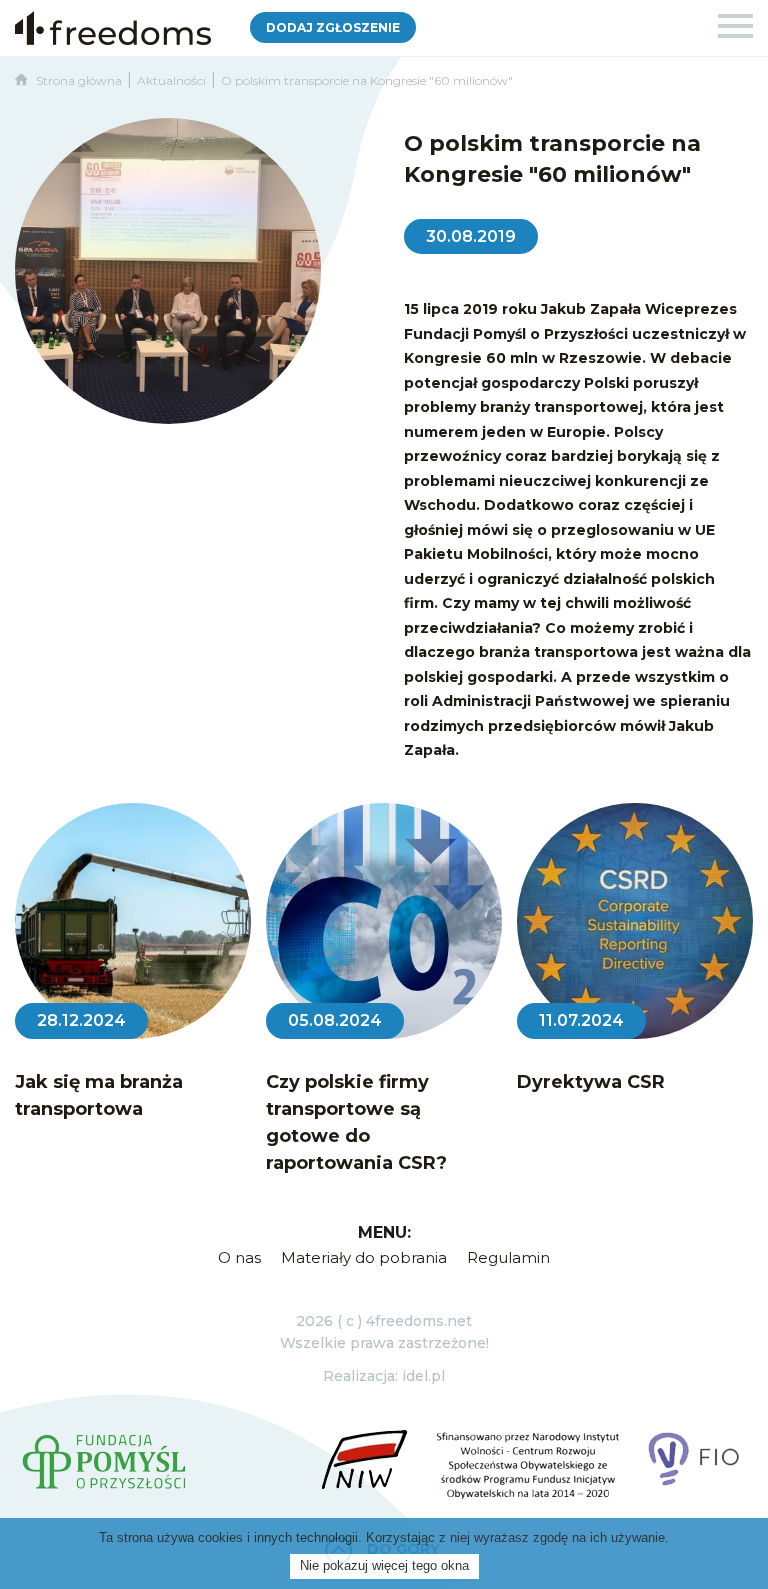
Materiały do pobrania (364, 1257)
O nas (239, 1257)
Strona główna (74, 80)
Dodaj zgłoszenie (333, 27)
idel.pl (423, 1376)
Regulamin (508, 1257)
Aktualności (171, 80)
